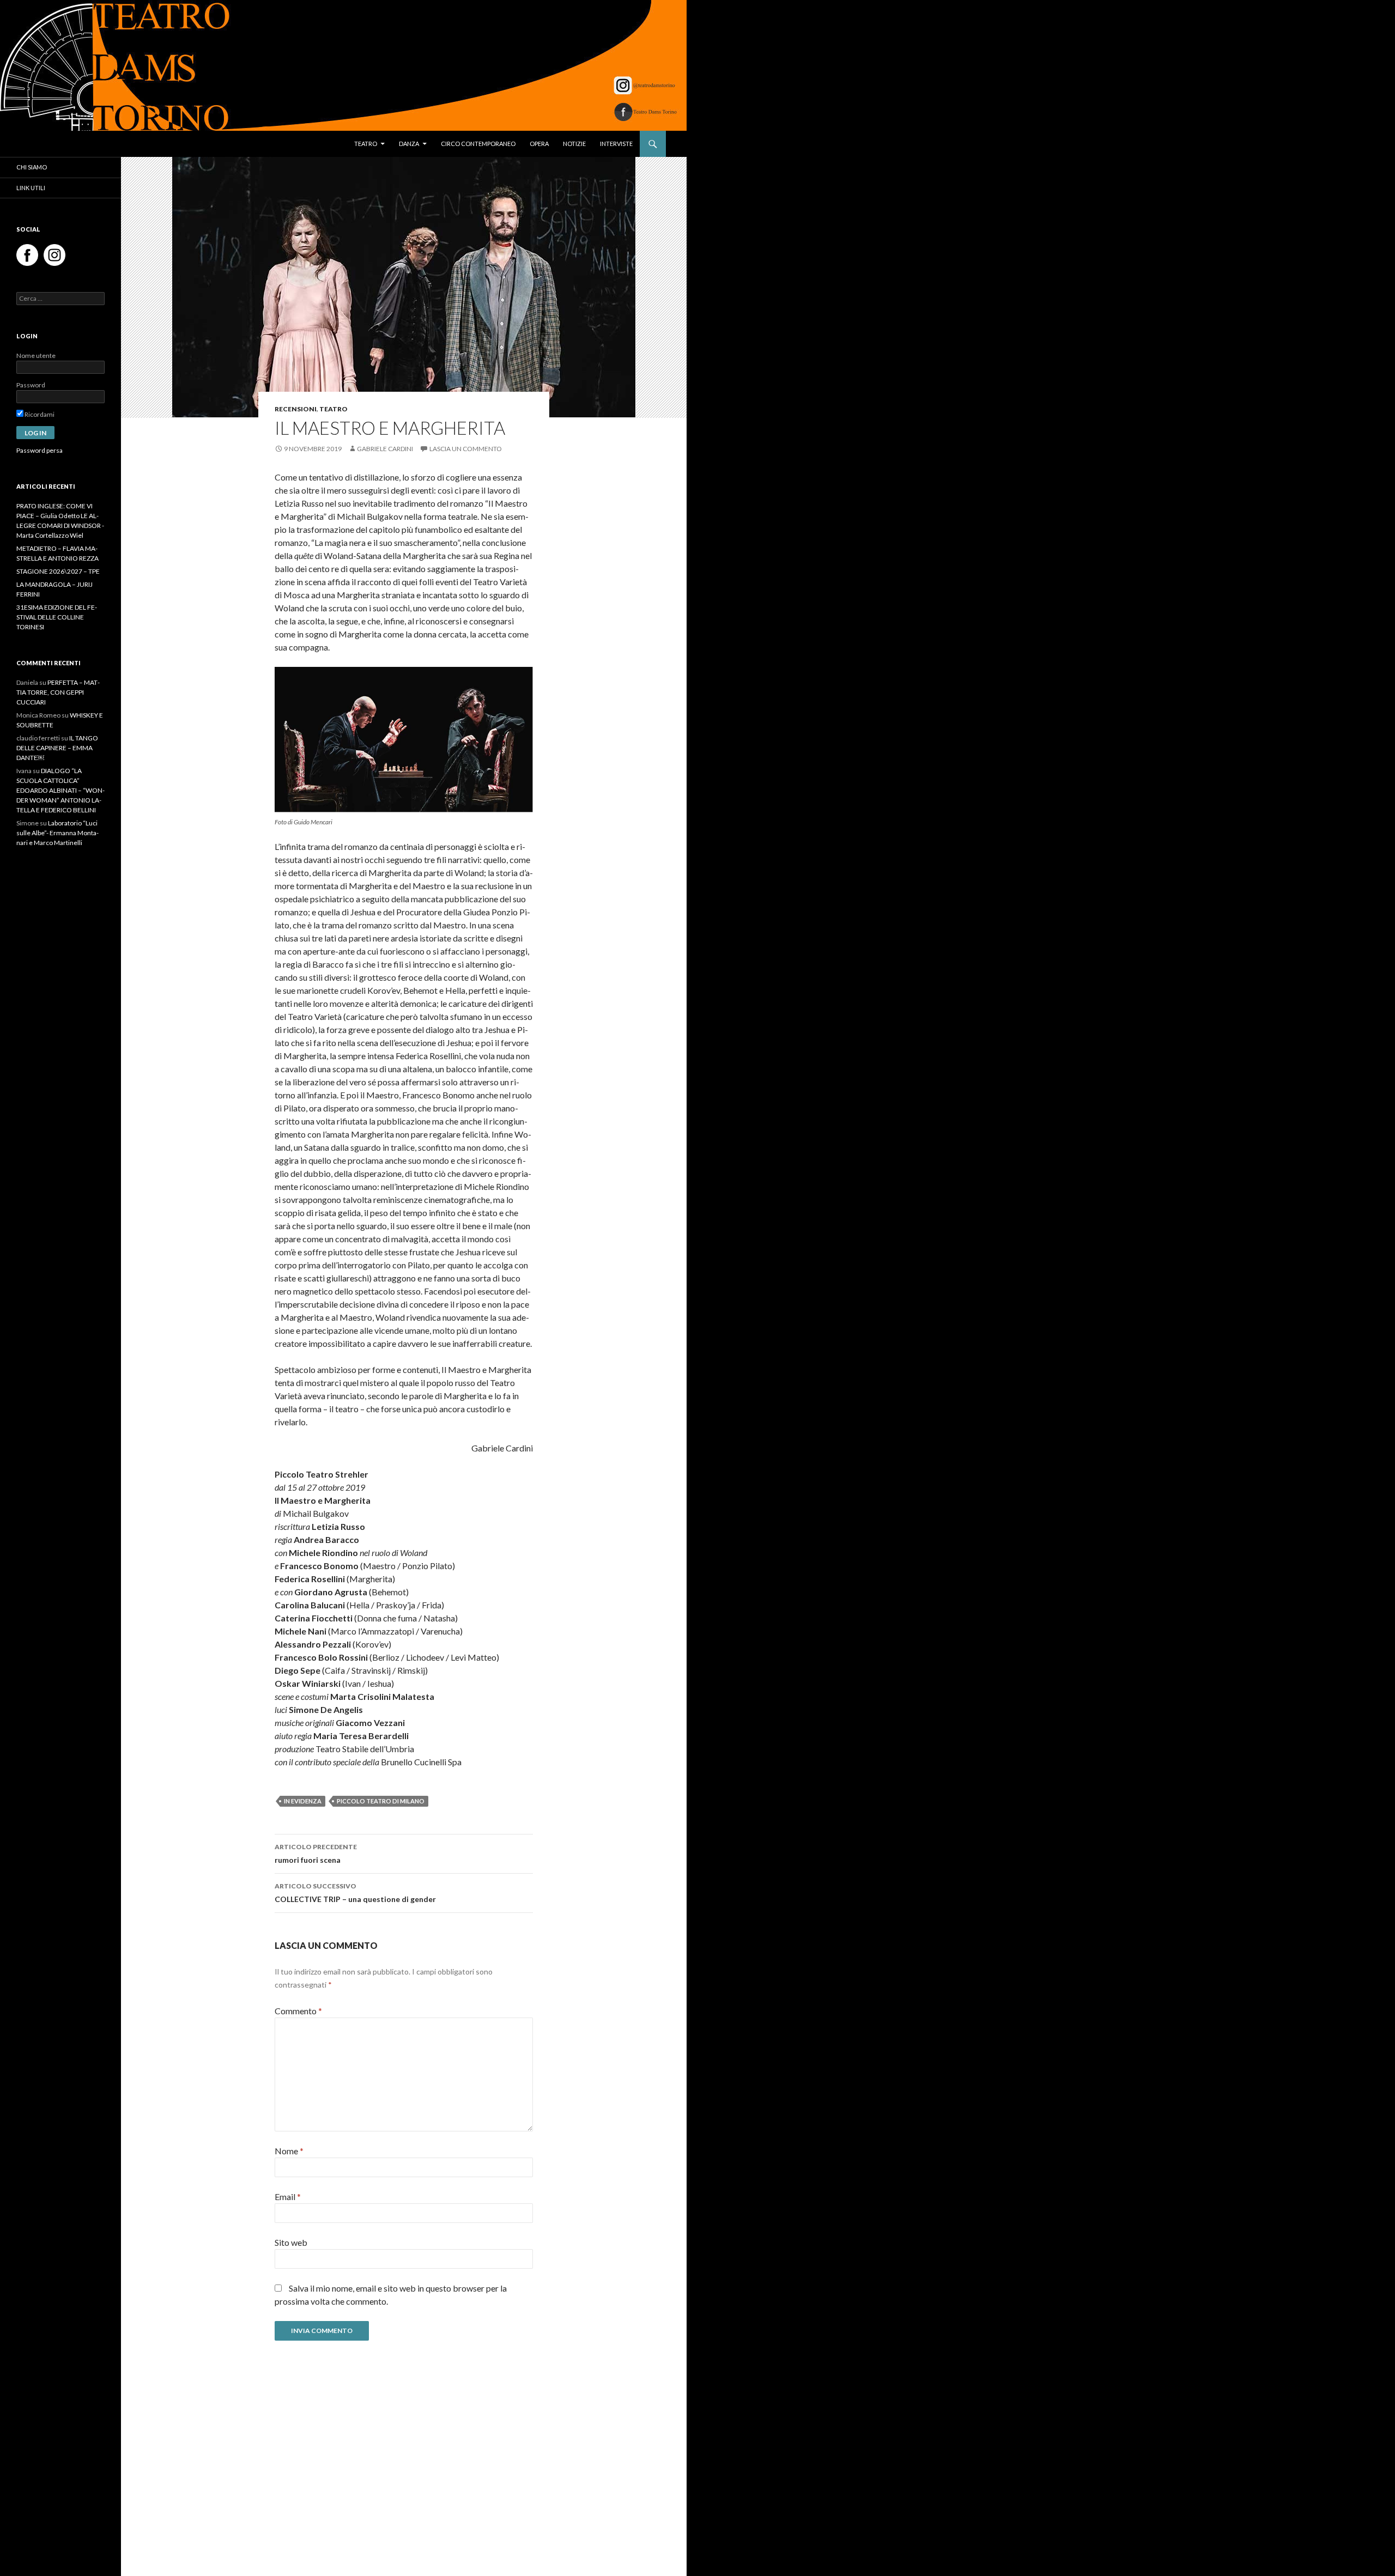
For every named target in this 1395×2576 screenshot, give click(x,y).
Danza (409, 144)
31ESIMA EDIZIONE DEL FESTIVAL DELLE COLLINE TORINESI (57, 617)
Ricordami (39, 414)
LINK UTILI (31, 188)
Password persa (40, 450)
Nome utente (36, 356)
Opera (539, 144)
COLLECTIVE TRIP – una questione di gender (355, 1893)
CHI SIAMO (32, 167)
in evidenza (303, 1801)
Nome (289, 2151)
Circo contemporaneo (478, 144)
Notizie (574, 144)
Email (288, 2197)
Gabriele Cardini (385, 449)
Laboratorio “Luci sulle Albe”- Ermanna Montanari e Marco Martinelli (57, 833)
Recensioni (296, 409)
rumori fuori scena (316, 1854)
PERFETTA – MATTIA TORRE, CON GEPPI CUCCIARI (58, 692)
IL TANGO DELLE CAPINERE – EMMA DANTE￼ (57, 748)
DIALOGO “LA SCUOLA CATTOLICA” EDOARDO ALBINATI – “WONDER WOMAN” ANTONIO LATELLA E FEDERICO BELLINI (60, 790)
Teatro (366, 144)
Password (31, 385)
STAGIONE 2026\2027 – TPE (58, 571)
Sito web (291, 2242)
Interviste (616, 144)
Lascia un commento (466, 449)
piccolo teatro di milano (381, 1801)
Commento (298, 2011)
